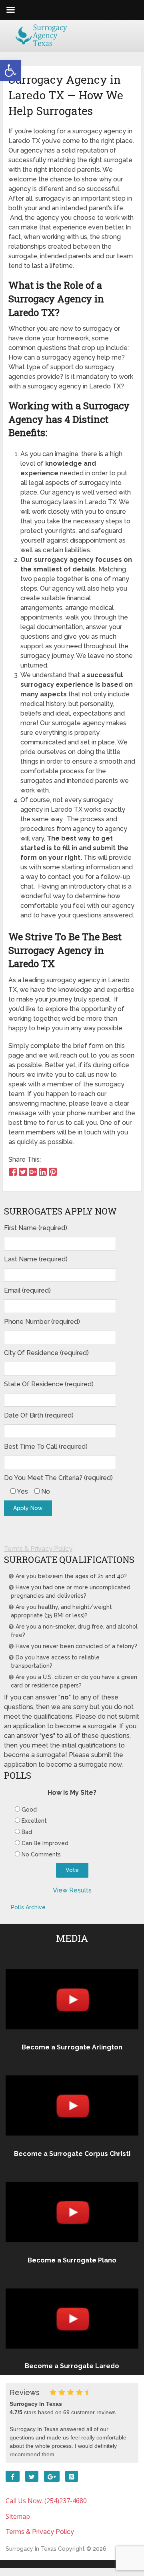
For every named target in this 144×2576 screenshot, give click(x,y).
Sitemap (18, 2516)
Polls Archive (28, 1907)
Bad (27, 1832)
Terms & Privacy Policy (38, 1549)
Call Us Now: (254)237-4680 (46, 2501)
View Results (72, 1890)
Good (29, 1810)
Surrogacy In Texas (31, 2549)
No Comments (41, 1854)
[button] (10, 70)
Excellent (34, 1821)
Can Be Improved (45, 1843)
